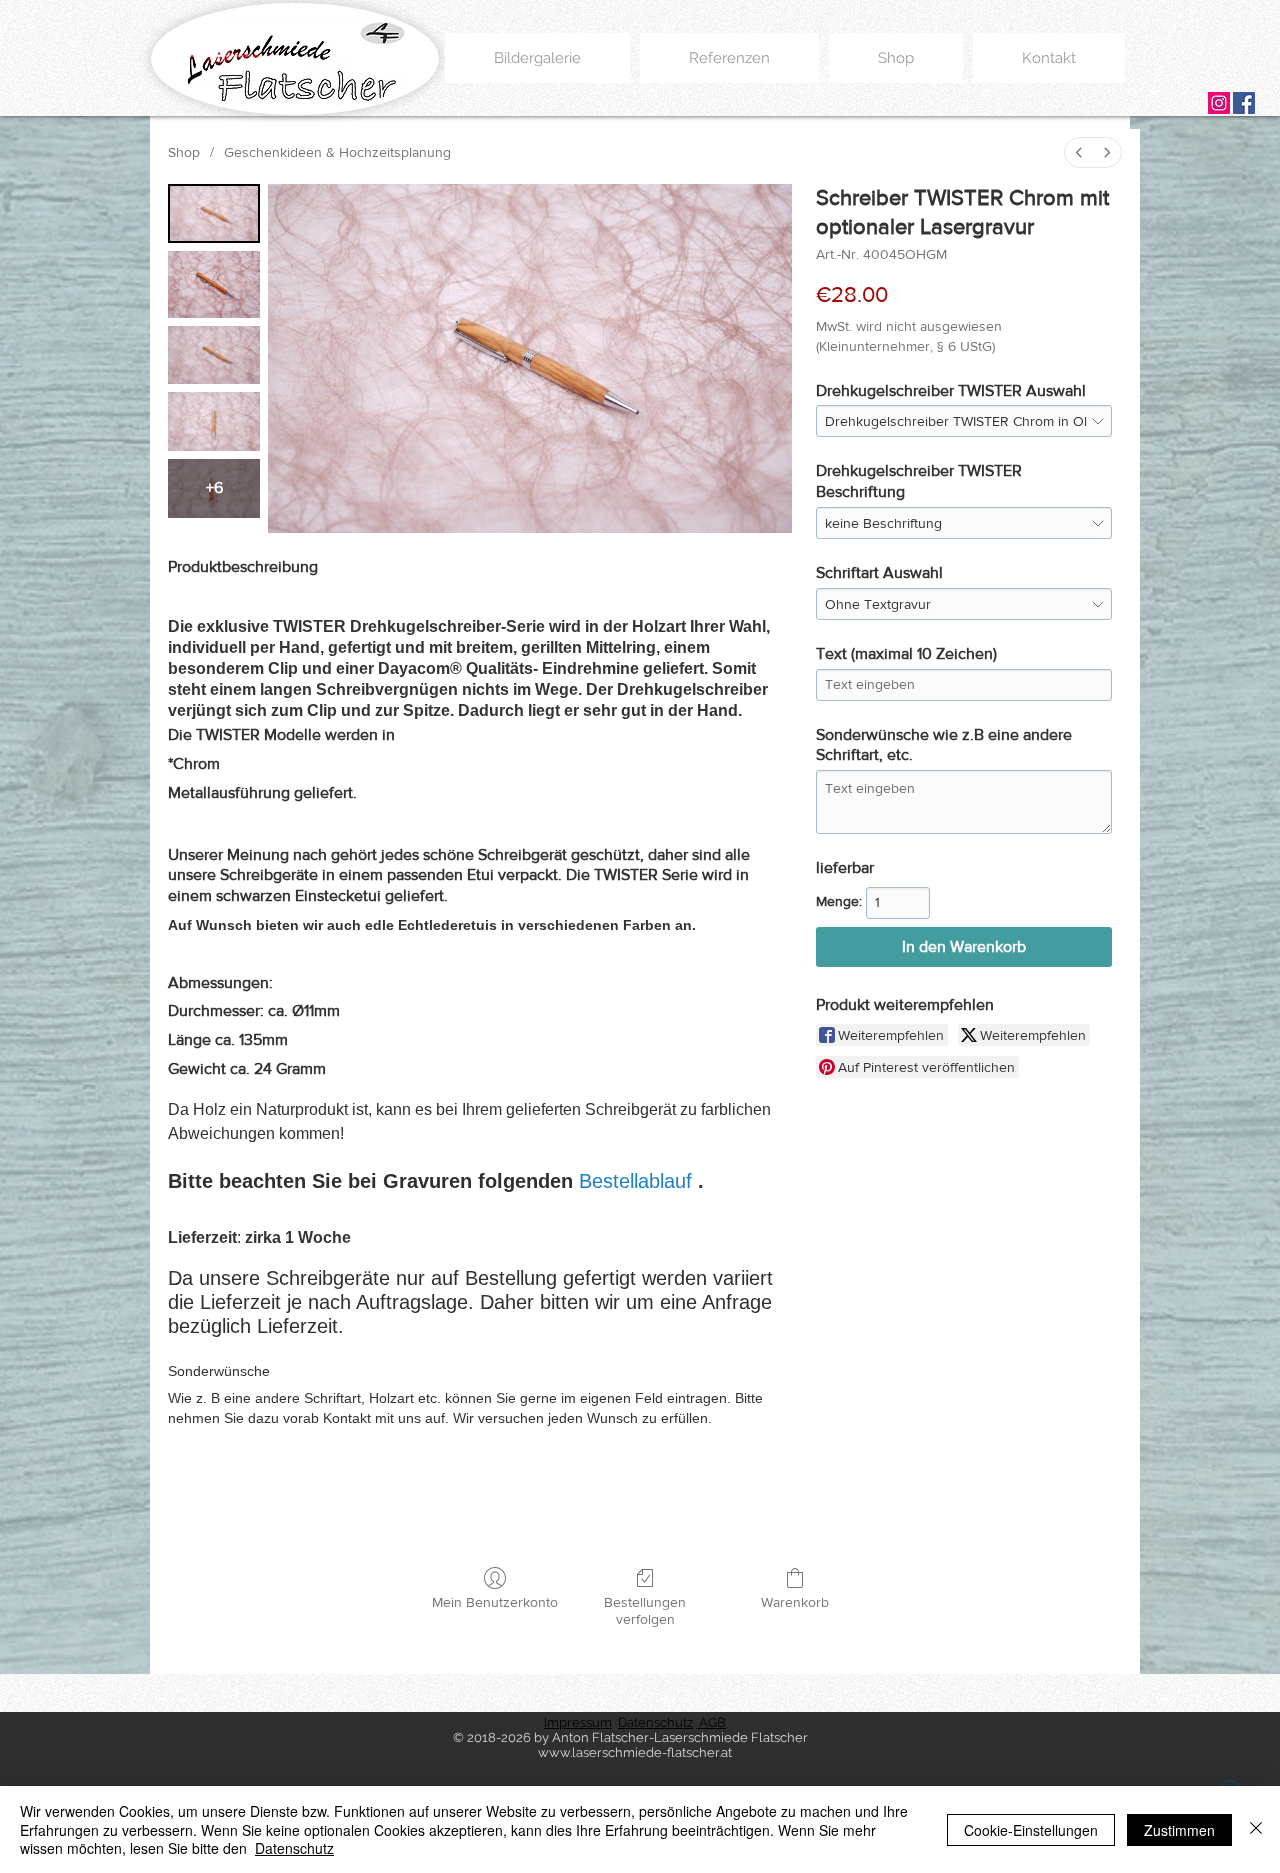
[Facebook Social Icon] (1244, 103)
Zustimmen (1179, 1830)
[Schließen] (1256, 1829)
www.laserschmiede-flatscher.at (635, 1752)
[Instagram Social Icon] (1219, 103)
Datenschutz (294, 1848)
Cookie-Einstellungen (1031, 1830)
